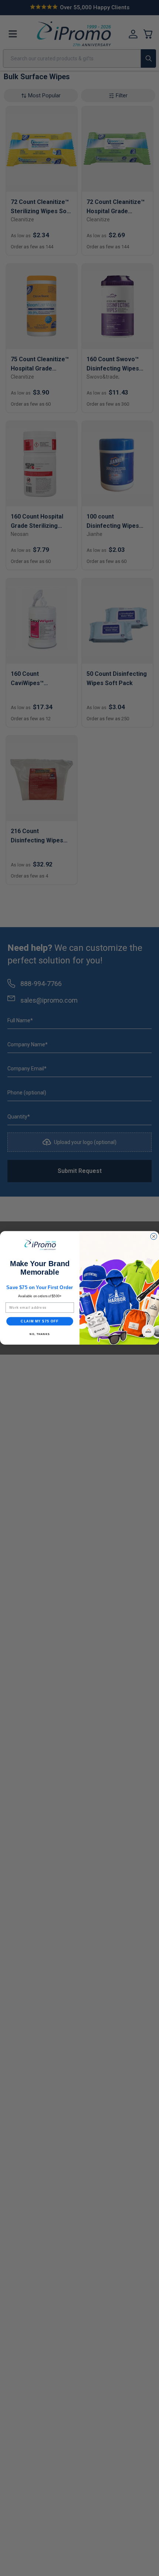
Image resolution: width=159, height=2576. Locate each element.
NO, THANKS (40, 1334)
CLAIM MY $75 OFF (40, 1321)
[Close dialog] (154, 1236)
